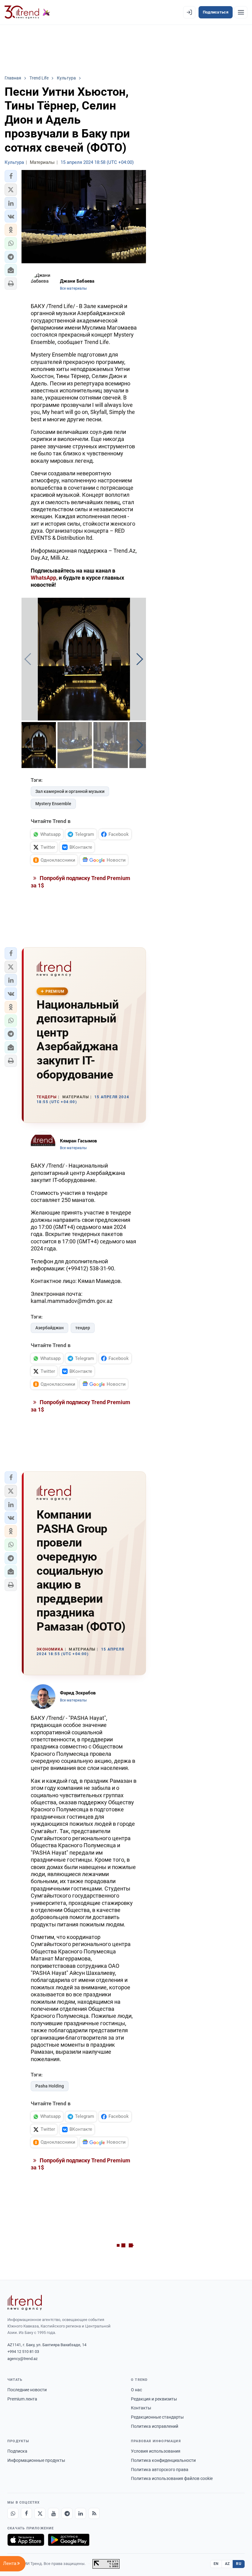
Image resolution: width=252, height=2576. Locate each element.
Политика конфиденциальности (163, 2460)
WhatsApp (43, 578)
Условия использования (156, 2451)
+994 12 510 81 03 (23, 2352)
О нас (136, 2390)
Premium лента (22, 2399)
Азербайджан (49, 1328)
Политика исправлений (155, 2426)
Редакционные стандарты (157, 2417)
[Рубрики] (241, 12)
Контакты (141, 2408)
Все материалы (73, 288)
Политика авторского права (160, 2470)
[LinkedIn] (81, 2513)
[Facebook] (26, 2513)
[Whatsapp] (13, 2513)
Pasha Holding (50, 2086)
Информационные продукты (36, 2460)
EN (216, 2564)
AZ (227, 2564)
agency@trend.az (22, 2359)
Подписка (17, 2451)
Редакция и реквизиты (154, 2399)
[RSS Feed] (94, 2513)
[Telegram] (67, 2513)
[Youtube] (53, 2513)
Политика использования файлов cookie (172, 2478)
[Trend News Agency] (25, 2303)
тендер (83, 1328)
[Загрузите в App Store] (26, 2540)
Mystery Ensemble (53, 804)
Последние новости (27, 2390)
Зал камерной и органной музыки (70, 791)
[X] (40, 2513)
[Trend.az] (27, 12)
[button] (11, 176)
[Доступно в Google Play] (69, 2540)
